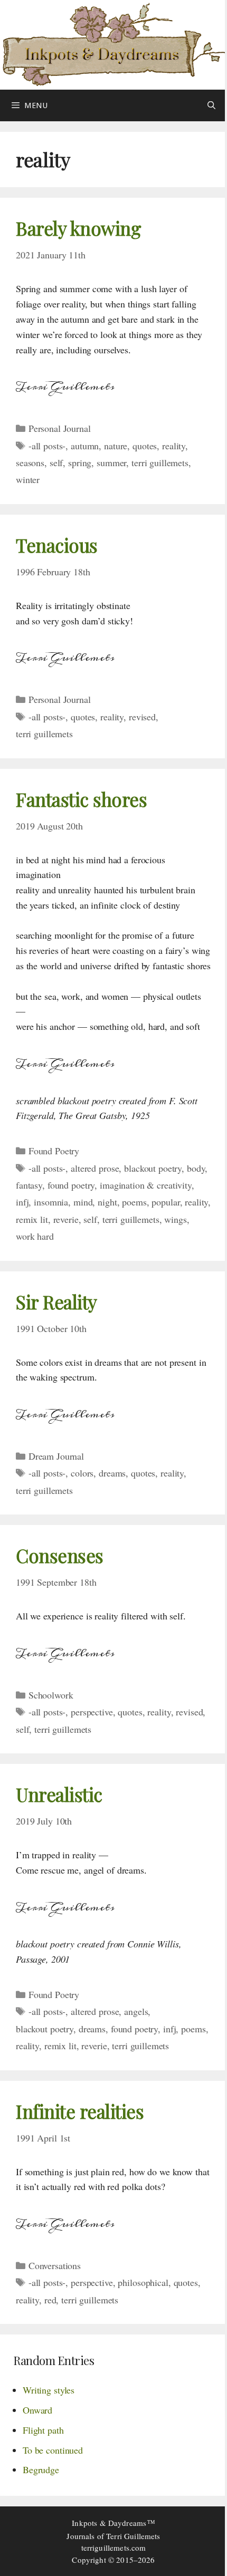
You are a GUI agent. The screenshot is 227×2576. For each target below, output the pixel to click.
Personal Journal (60, 428)
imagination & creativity (146, 1185)
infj (22, 1202)
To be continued (53, 2450)
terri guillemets (160, 462)
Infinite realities (80, 2111)
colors (82, 1473)
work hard (35, 1236)
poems (134, 1202)
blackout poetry (153, 1168)
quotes (145, 446)
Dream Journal (56, 1456)
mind (83, 1202)
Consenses (60, 1555)
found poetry (71, 1185)
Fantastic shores (81, 799)
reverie (66, 1219)
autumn (85, 446)
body (196, 1168)
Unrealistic (59, 1794)
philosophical (143, 2282)
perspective (92, 1712)
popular (165, 1202)
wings (175, 1219)
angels (136, 2011)
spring (80, 462)
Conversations (55, 2265)
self (56, 462)
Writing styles (49, 2390)
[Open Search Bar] (211, 105)
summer (111, 462)
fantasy (29, 1185)
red (50, 2300)
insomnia (51, 1202)
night (107, 1202)
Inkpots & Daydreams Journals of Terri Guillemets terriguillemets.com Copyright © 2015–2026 (113, 2541)
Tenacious (57, 545)
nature (116, 446)
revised (142, 717)
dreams (112, 1473)
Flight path (43, 2430)
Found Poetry (54, 1151)
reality (174, 446)
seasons (30, 462)
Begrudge (41, 2469)
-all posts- (47, 446)
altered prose (95, 1168)
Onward (37, 2410)
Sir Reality (56, 1302)
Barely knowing (78, 228)
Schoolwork (51, 1695)
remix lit (32, 1219)
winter (28, 479)
